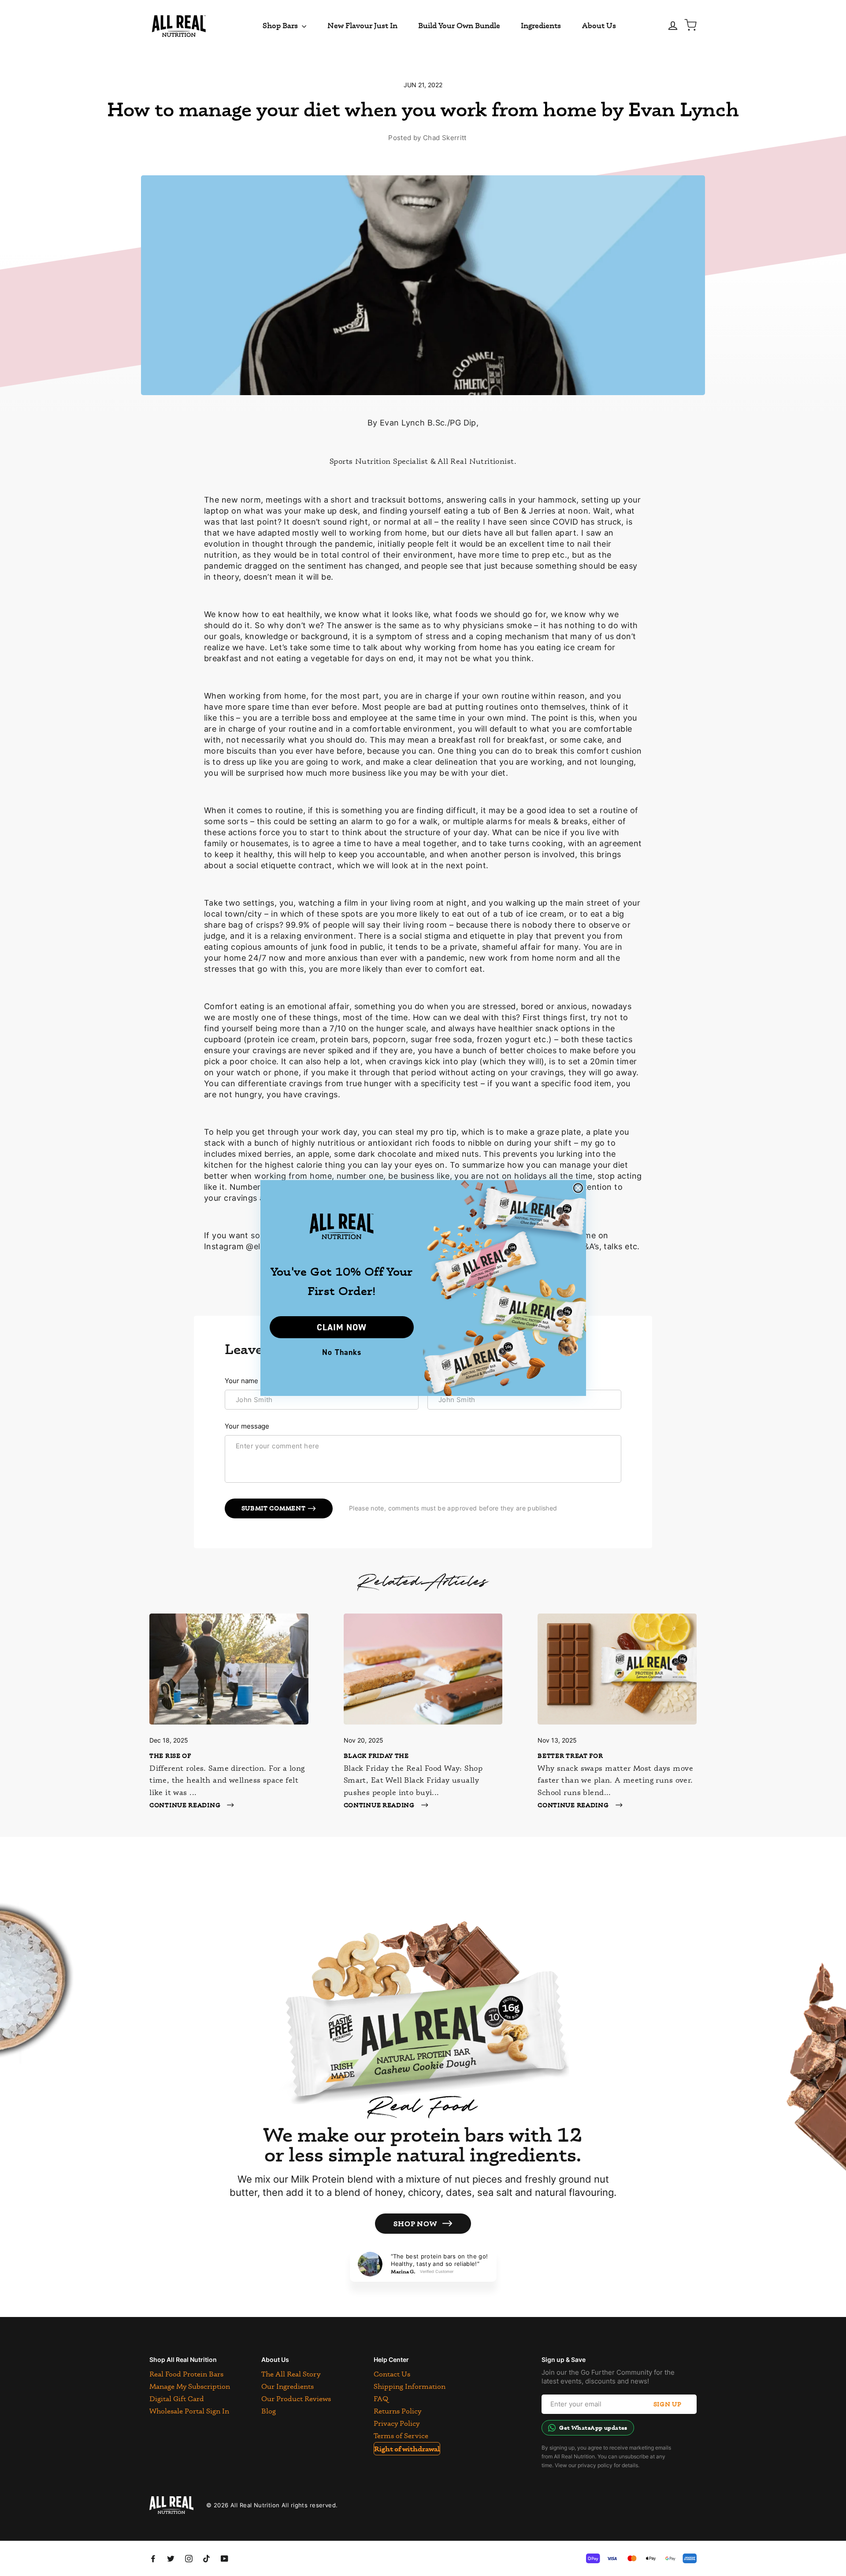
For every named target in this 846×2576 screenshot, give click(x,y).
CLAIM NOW (342, 1327)
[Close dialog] (578, 1188)
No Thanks (342, 1352)
